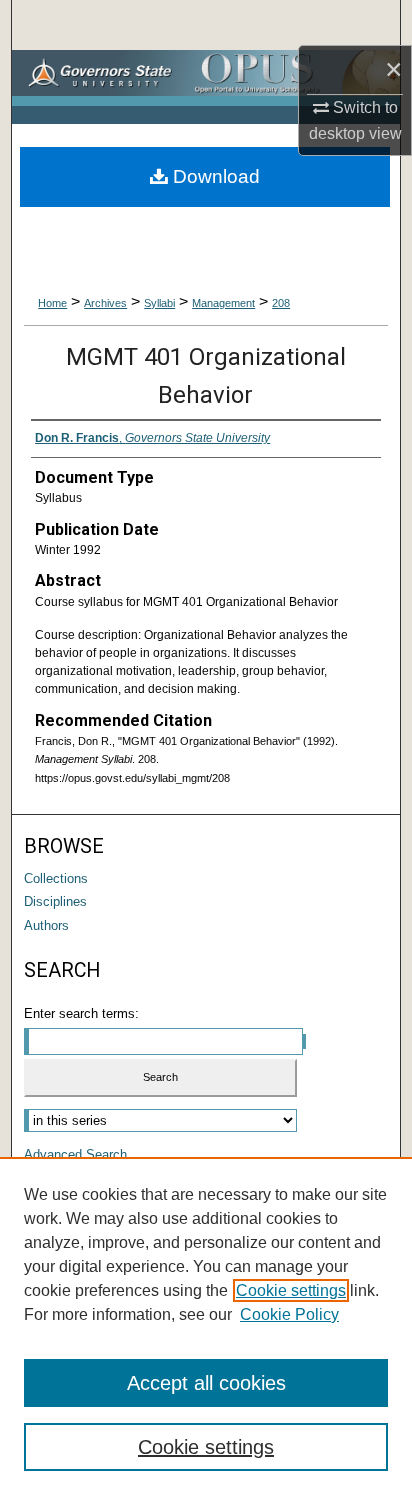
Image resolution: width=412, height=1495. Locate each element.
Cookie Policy (289, 1314)
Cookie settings (291, 1290)
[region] (206, 1326)
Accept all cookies (206, 1383)
